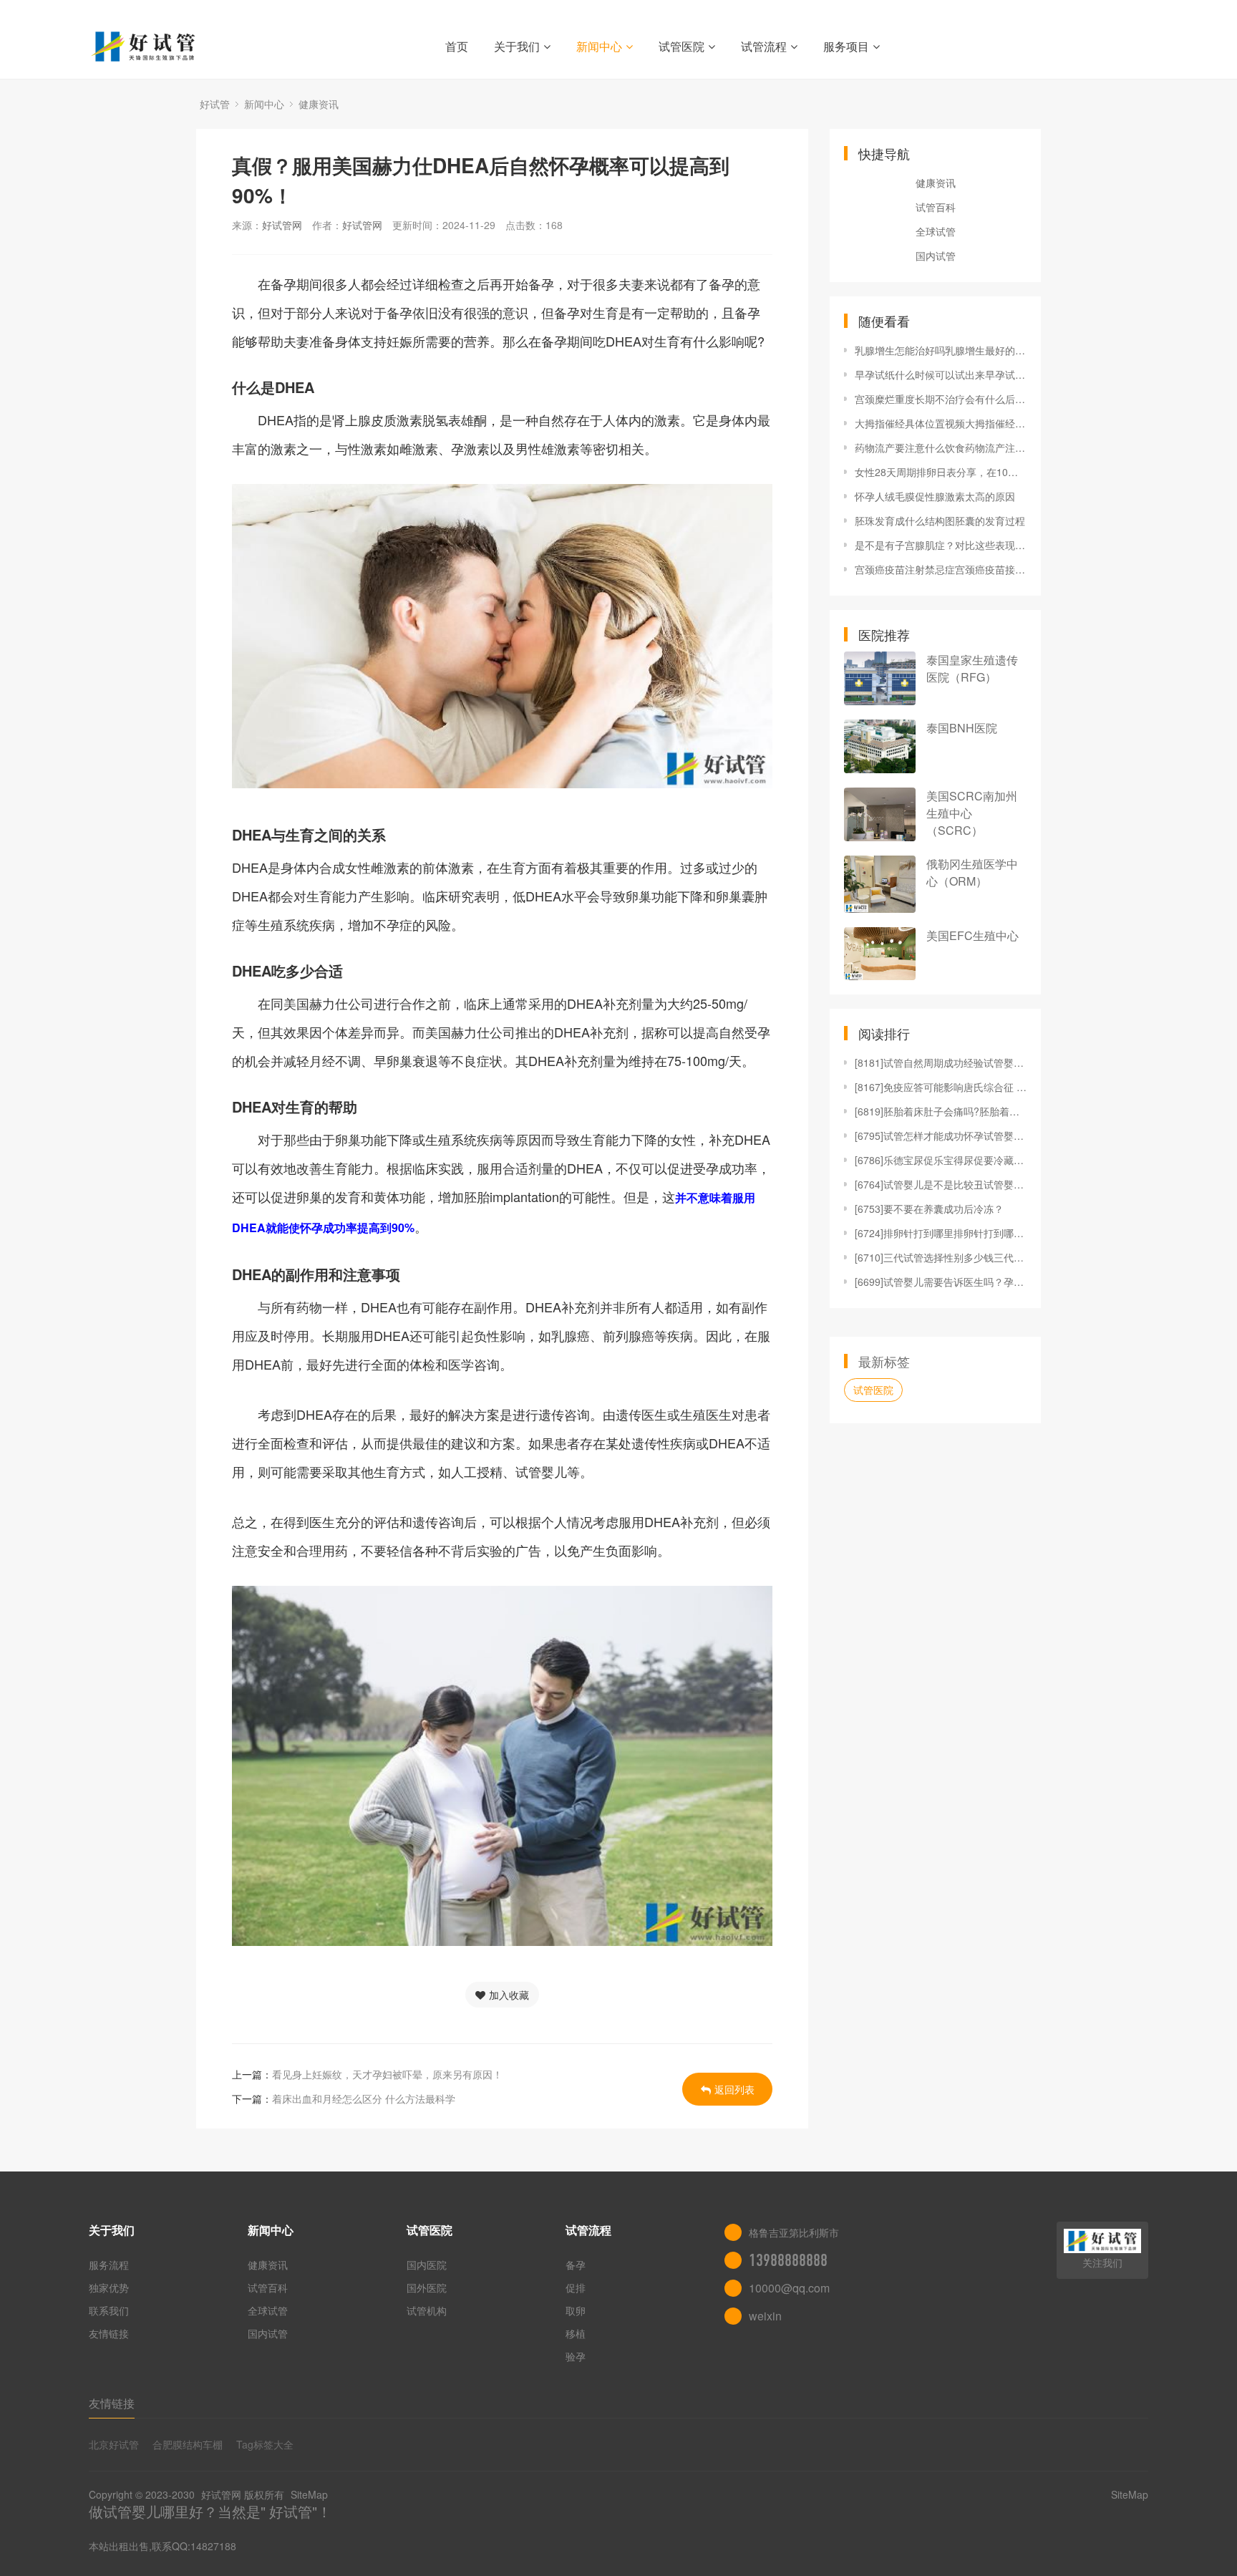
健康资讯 (319, 104)
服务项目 (846, 46)
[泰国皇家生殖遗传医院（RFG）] (880, 678)
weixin (765, 2316)
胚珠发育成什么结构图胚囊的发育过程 (940, 520)
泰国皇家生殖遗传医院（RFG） (972, 668)
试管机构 (427, 2310)
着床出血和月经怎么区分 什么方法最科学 (364, 2098)
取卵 (576, 2310)
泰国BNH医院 (962, 728)
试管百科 (936, 207)
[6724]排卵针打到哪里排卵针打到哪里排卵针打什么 (941, 1233)
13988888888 (788, 2260)
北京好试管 (114, 2444)
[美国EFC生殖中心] (880, 954)
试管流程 (764, 46)
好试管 (215, 104)
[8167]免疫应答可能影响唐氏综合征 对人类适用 (941, 1087)
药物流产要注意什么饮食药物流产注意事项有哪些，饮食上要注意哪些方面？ (941, 447)
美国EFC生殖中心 (972, 935)
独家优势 (109, 2287)
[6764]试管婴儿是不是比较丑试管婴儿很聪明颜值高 (941, 1184)
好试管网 (282, 225)
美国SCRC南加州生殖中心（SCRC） (972, 813)
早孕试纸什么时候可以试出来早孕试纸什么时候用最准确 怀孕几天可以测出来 (941, 374)
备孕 (576, 2265)
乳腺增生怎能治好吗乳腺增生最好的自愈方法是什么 (941, 350)
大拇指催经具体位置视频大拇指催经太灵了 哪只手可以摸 (941, 423)
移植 (576, 2333)
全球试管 (936, 231)
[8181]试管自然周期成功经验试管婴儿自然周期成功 (941, 1062)
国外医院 (427, 2287)
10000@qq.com (789, 2288)
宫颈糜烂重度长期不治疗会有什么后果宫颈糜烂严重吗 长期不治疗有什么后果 (941, 399)
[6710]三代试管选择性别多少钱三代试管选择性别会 (941, 1257)
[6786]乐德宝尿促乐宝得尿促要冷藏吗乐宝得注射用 (941, 1160)
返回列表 (734, 2089)
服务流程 (109, 2265)
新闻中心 (599, 46)
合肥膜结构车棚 (188, 2444)
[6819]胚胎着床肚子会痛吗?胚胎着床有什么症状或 (941, 1111)
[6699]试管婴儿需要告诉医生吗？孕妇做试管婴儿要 (941, 1282)
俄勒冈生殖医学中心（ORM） (972, 872)
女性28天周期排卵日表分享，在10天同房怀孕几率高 (941, 472)
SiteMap (309, 2494)
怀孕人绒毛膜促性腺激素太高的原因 (935, 496)
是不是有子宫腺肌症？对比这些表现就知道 (941, 545)
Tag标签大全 (265, 2444)
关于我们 (517, 46)
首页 (457, 46)
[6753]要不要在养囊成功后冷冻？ (929, 1209)
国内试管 (936, 256)
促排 (576, 2287)
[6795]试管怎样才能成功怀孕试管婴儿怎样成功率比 (941, 1136)
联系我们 (109, 2310)
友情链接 (109, 2333)
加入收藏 (509, 1995)
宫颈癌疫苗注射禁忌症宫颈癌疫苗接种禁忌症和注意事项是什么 (941, 569)
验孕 (576, 2356)
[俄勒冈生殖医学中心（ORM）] (880, 884)
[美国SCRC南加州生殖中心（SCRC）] (880, 814)
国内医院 (427, 2265)
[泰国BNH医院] (880, 746)
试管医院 (681, 46)
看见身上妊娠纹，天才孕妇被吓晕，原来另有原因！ (387, 2074)
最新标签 (884, 1361)
